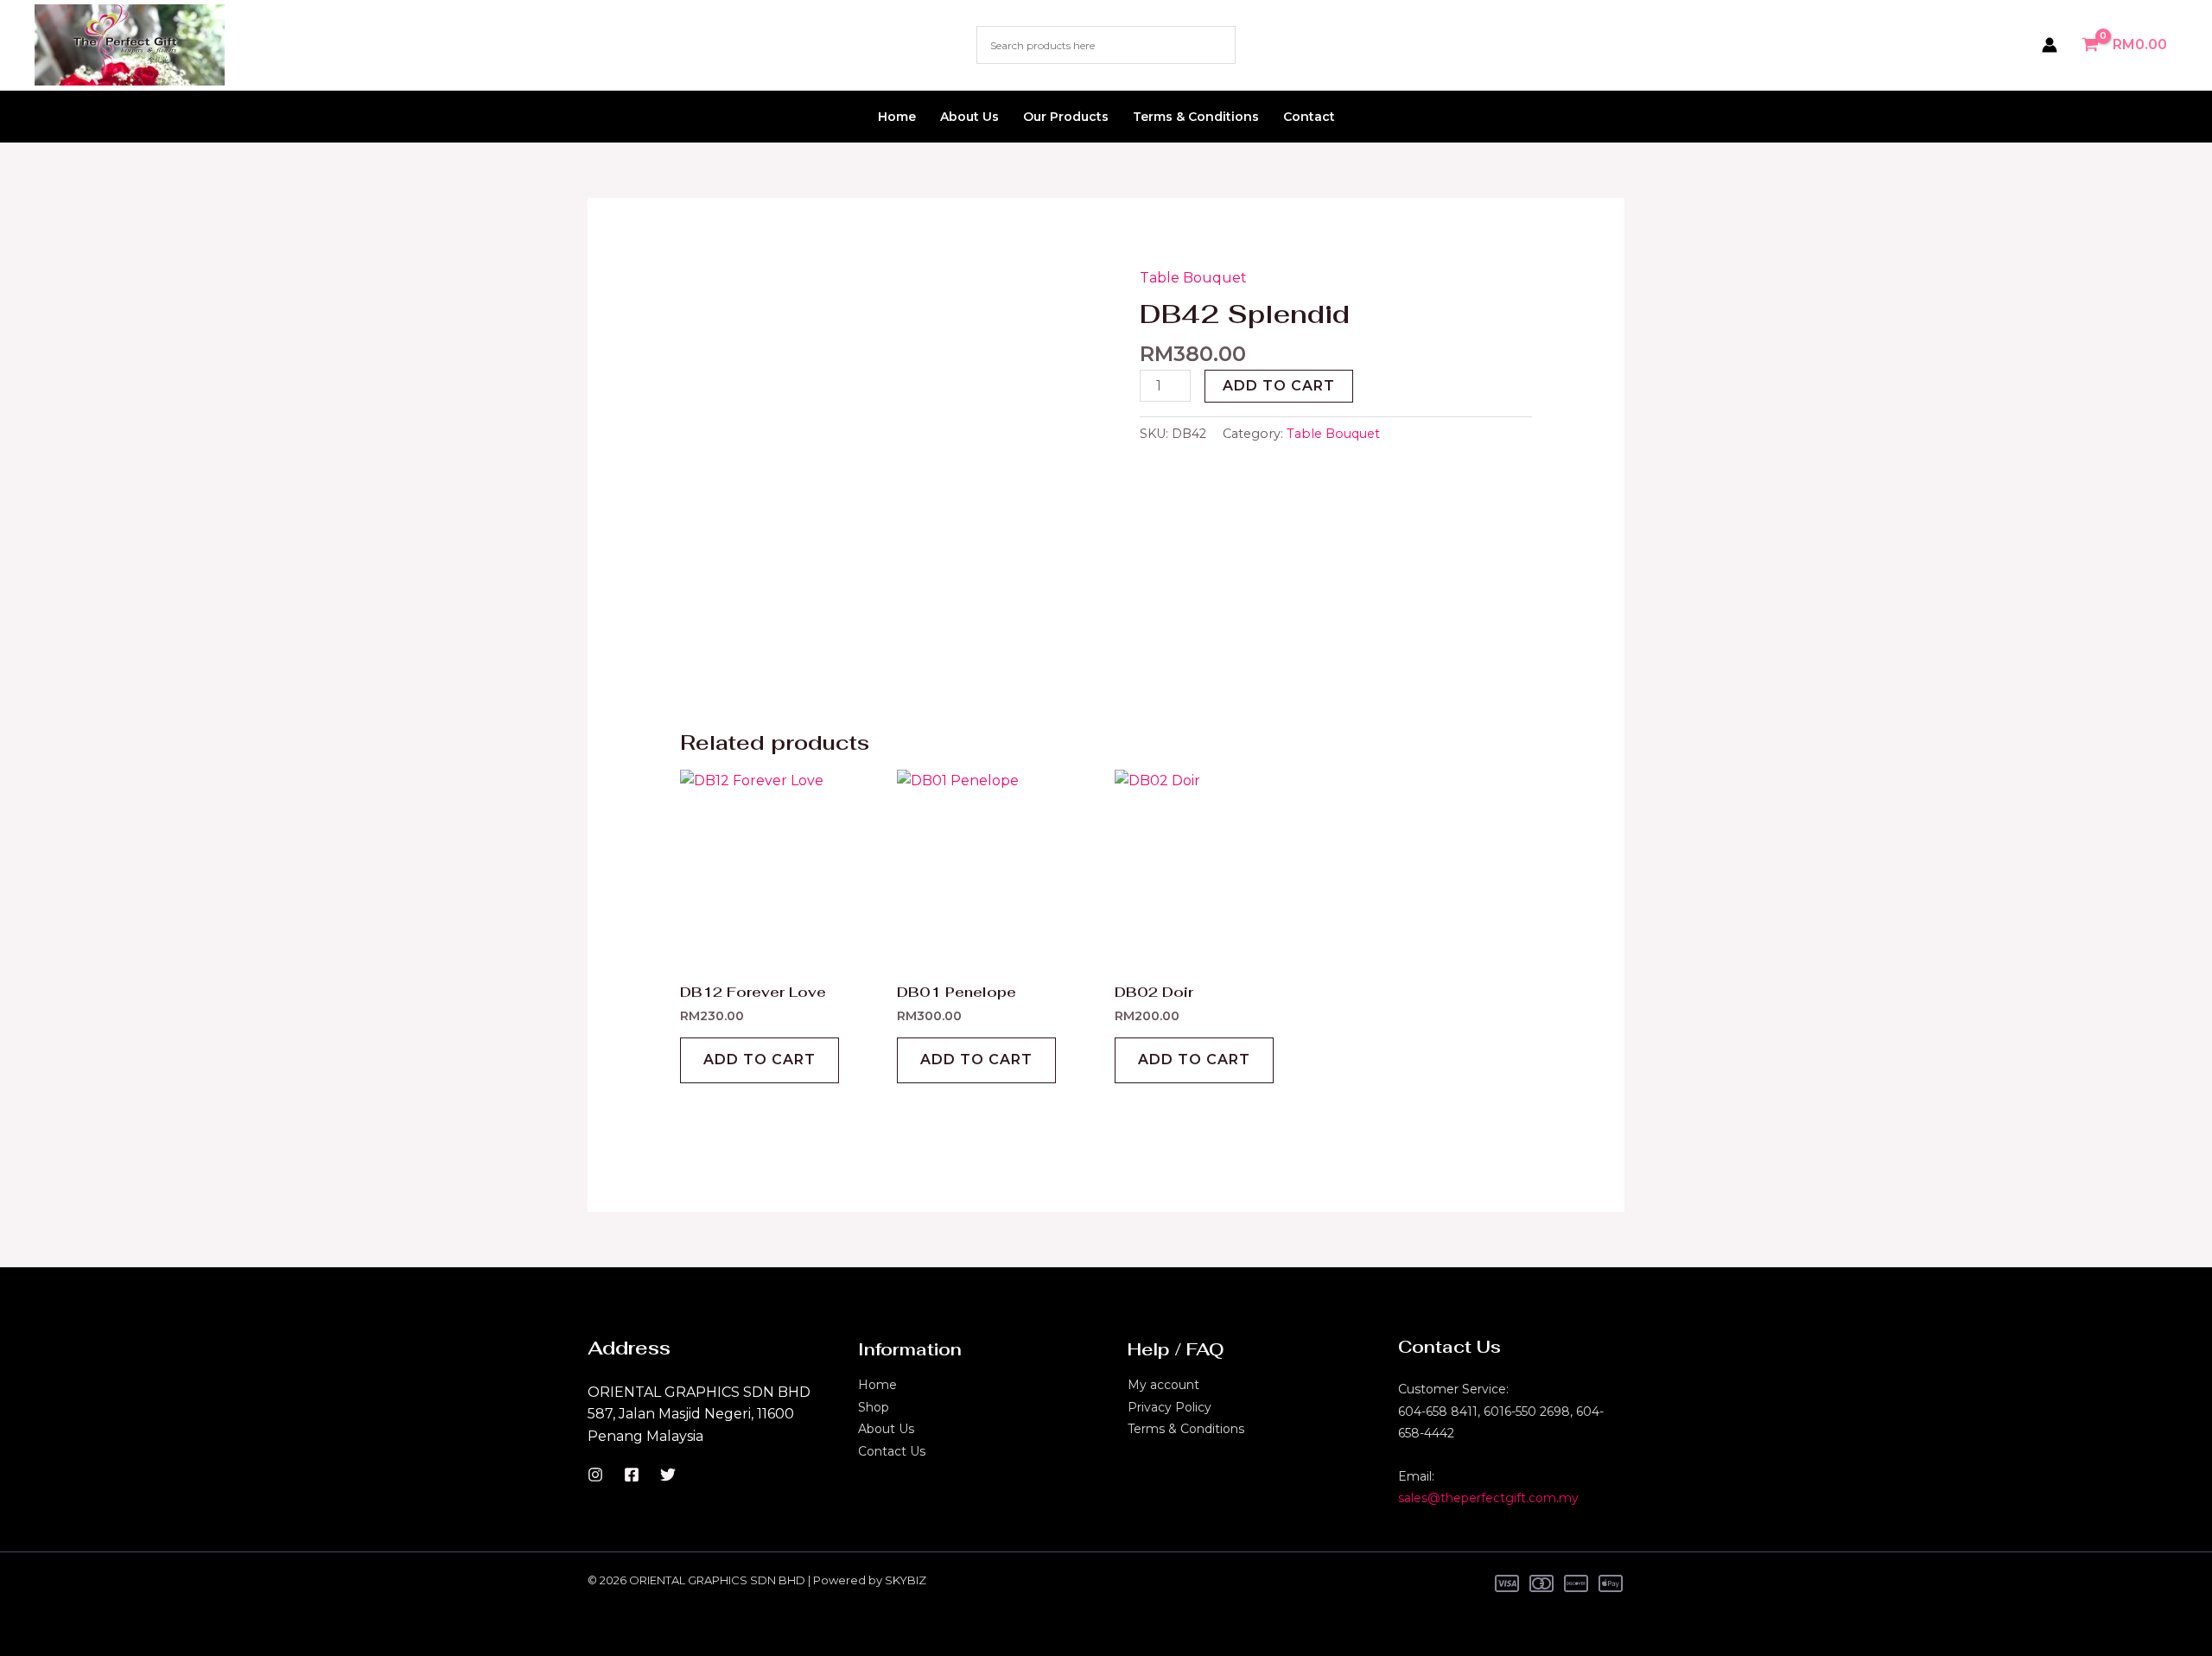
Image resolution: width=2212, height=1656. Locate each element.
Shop (874, 1407)
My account (1163, 1385)
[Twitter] (668, 1475)
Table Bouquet (1193, 278)
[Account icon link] (2050, 45)
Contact (1309, 117)
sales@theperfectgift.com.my (1488, 1498)
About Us (969, 117)
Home (897, 117)
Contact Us (892, 1451)
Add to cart (1279, 386)
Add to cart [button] (760, 1060)
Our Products (1066, 117)
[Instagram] (595, 1475)
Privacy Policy (1170, 1407)
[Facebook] (632, 1475)
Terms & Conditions (1196, 117)
